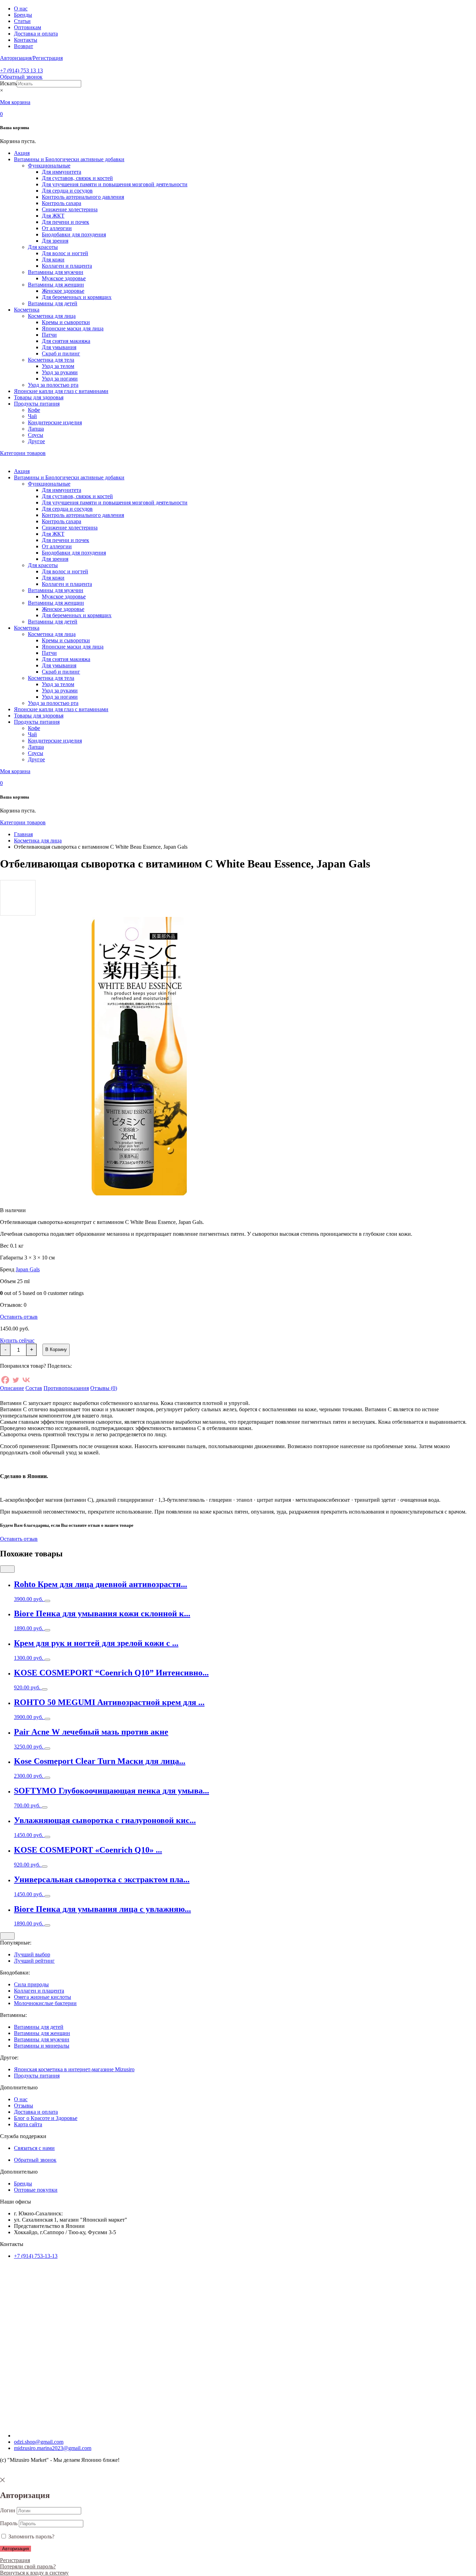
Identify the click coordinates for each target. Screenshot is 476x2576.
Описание (12, 1388)
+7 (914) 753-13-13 (36, 2256)
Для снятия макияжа (66, 341)
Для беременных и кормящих (77, 297)
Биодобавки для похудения (74, 234)
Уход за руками (60, 372)
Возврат (24, 46)
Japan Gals (28, 1269)
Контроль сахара (62, 203)
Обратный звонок (21, 77)
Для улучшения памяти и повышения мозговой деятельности (115, 184)
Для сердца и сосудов (67, 191)
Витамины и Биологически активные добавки (69, 159)
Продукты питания (37, 404)
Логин (8, 2510)
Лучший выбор (32, 1954)
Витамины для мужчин (56, 272)
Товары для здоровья (39, 397)
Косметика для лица (52, 316)
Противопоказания (66, 1388)
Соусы (36, 435)
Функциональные (49, 166)
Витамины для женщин (56, 285)
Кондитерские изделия (55, 422)
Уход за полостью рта (53, 385)
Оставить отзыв (19, 1317)
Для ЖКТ (53, 216)
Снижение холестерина (70, 209)
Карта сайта (28, 2124)
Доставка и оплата (36, 34)
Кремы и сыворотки (66, 322)
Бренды (23, 15)
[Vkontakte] (26, 1380)
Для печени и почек (66, 222)
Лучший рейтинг (34, 1961)
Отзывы (24, 2106)
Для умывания (59, 347)
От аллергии (57, 228)
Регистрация (15, 2560)
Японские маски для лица (73, 328)
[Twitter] (16, 1380)
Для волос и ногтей (65, 253)
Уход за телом (58, 366)
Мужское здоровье (64, 278)
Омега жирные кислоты (43, 1997)
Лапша (36, 429)
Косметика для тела (51, 360)
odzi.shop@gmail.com (39, 2442)
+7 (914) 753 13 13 (21, 70)
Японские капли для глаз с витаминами (61, 391)
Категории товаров (23, 453)
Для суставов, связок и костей (77, 178)
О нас (21, 9)
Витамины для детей (53, 303)
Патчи (49, 335)
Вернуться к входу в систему (34, 2573)
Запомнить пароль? (31, 2536)
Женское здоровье (63, 291)
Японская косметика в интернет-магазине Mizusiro (74, 2069)
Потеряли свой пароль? (28, 2566)
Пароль (9, 2523)
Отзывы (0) (104, 1388)
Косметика (27, 310)
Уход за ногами (60, 379)
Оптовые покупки (36, 2190)
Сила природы (31, 1984)
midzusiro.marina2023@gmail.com (53, 2448)
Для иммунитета (62, 172)
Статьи (22, 21)
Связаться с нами (34, 2148)
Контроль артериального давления (83, 197)
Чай (32, 416)
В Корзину (56, 1349)
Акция (22, 153)
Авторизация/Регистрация (31, 58)
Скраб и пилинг (61, 354)
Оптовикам (28, 27)
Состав (34, 1388)
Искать (8, 83)
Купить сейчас (17, 1340)
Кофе (34, 410)
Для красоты (43, 247)
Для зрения (55, 241)
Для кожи (53, 260)
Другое (36, 441)
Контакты (26, 40)
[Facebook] (5, 1380)
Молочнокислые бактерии (45, 2003)
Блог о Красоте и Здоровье (46, 2118)
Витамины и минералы (42, 2046)
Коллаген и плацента (67, 266)
